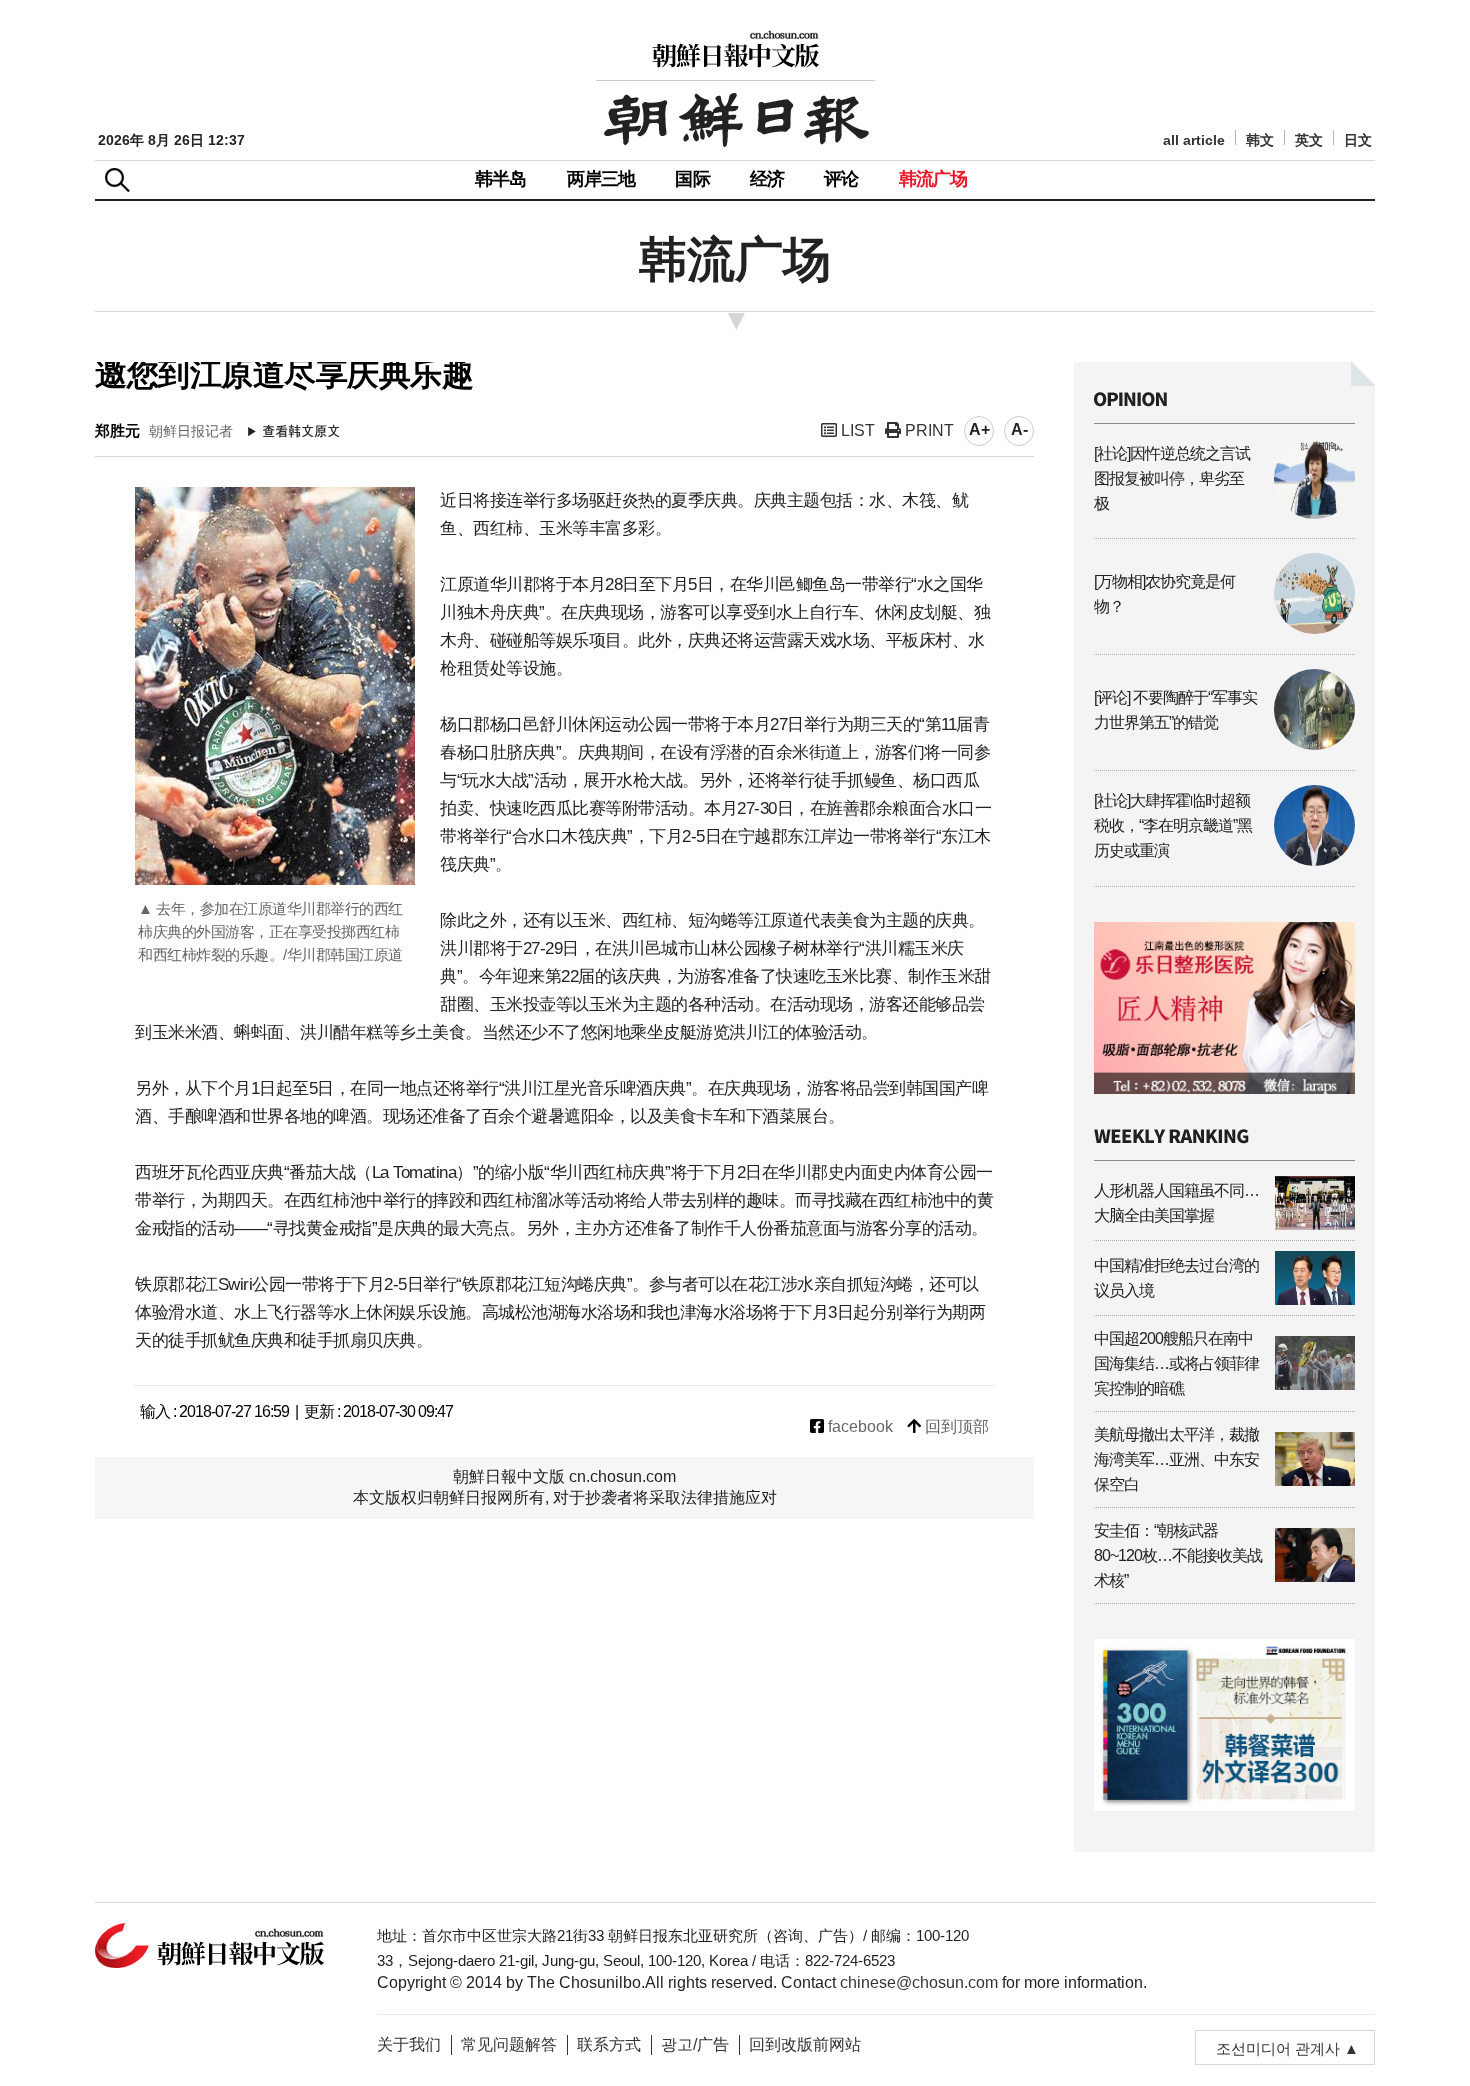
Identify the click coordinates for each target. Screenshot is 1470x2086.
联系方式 (609, 2044)
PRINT (927, 430)
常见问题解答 (509, 2044)
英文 (1309, 140)
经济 (767, 179)
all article (1194, 140)
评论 (841, 179)
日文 (1358, 140)
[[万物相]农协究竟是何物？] (1224, 628)
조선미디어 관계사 (1278, 2048)
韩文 (1260, 140)
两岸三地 (601, 179)
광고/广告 (695, 2044)
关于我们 (409, 2044)
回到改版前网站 (805, 2044)
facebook (858, 1426)
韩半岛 (501, 179)
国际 (692, 179)
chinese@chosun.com (919, 1982)
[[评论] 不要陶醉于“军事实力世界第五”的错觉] (1224, 744)
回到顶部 (955, 1426)
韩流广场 (933, 179)
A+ (979, 429)
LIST (856, 430)
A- (1019, 429)
